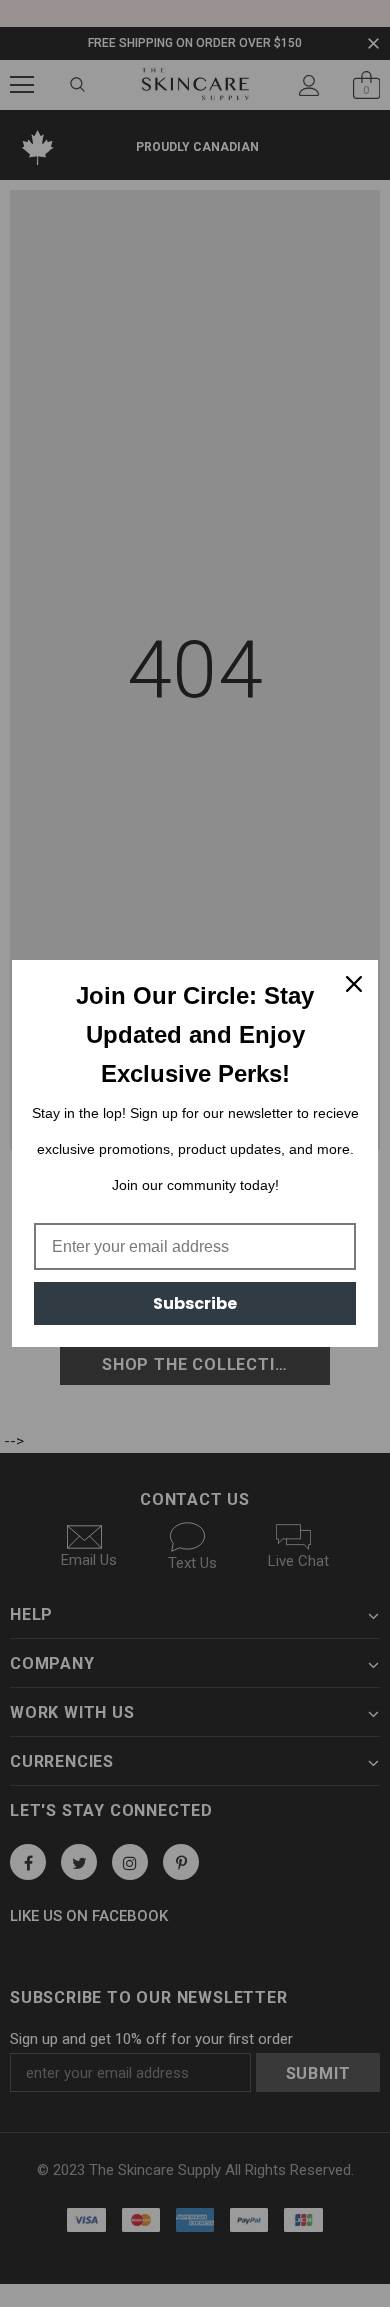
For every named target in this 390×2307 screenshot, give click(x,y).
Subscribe (195, 1303)
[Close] (354, 984)
